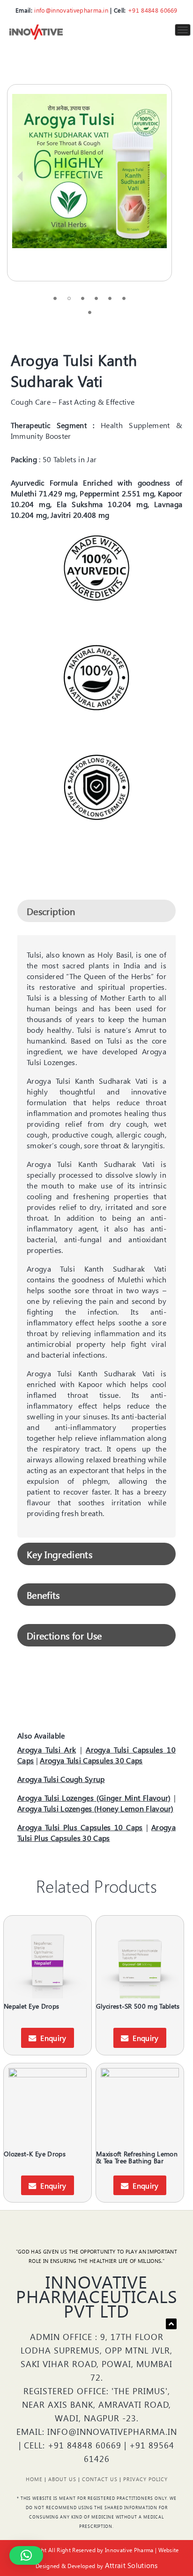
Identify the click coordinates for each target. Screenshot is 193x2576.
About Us (62, 2479)
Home (34, 2479)
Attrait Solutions (131, 2565)
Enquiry (53, 2038)
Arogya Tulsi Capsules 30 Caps (91, 1760)
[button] (26, 2555)
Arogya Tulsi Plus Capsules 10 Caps (80, 1827)
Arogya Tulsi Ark (47, 1750)
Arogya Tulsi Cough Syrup (61, 1779)
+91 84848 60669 (153, 10)
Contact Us (100, 2479)
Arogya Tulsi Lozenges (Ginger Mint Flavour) (94, 1798)
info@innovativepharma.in (71, 10)
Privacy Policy (145, 2479)
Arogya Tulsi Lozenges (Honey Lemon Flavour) (96, 1808)
